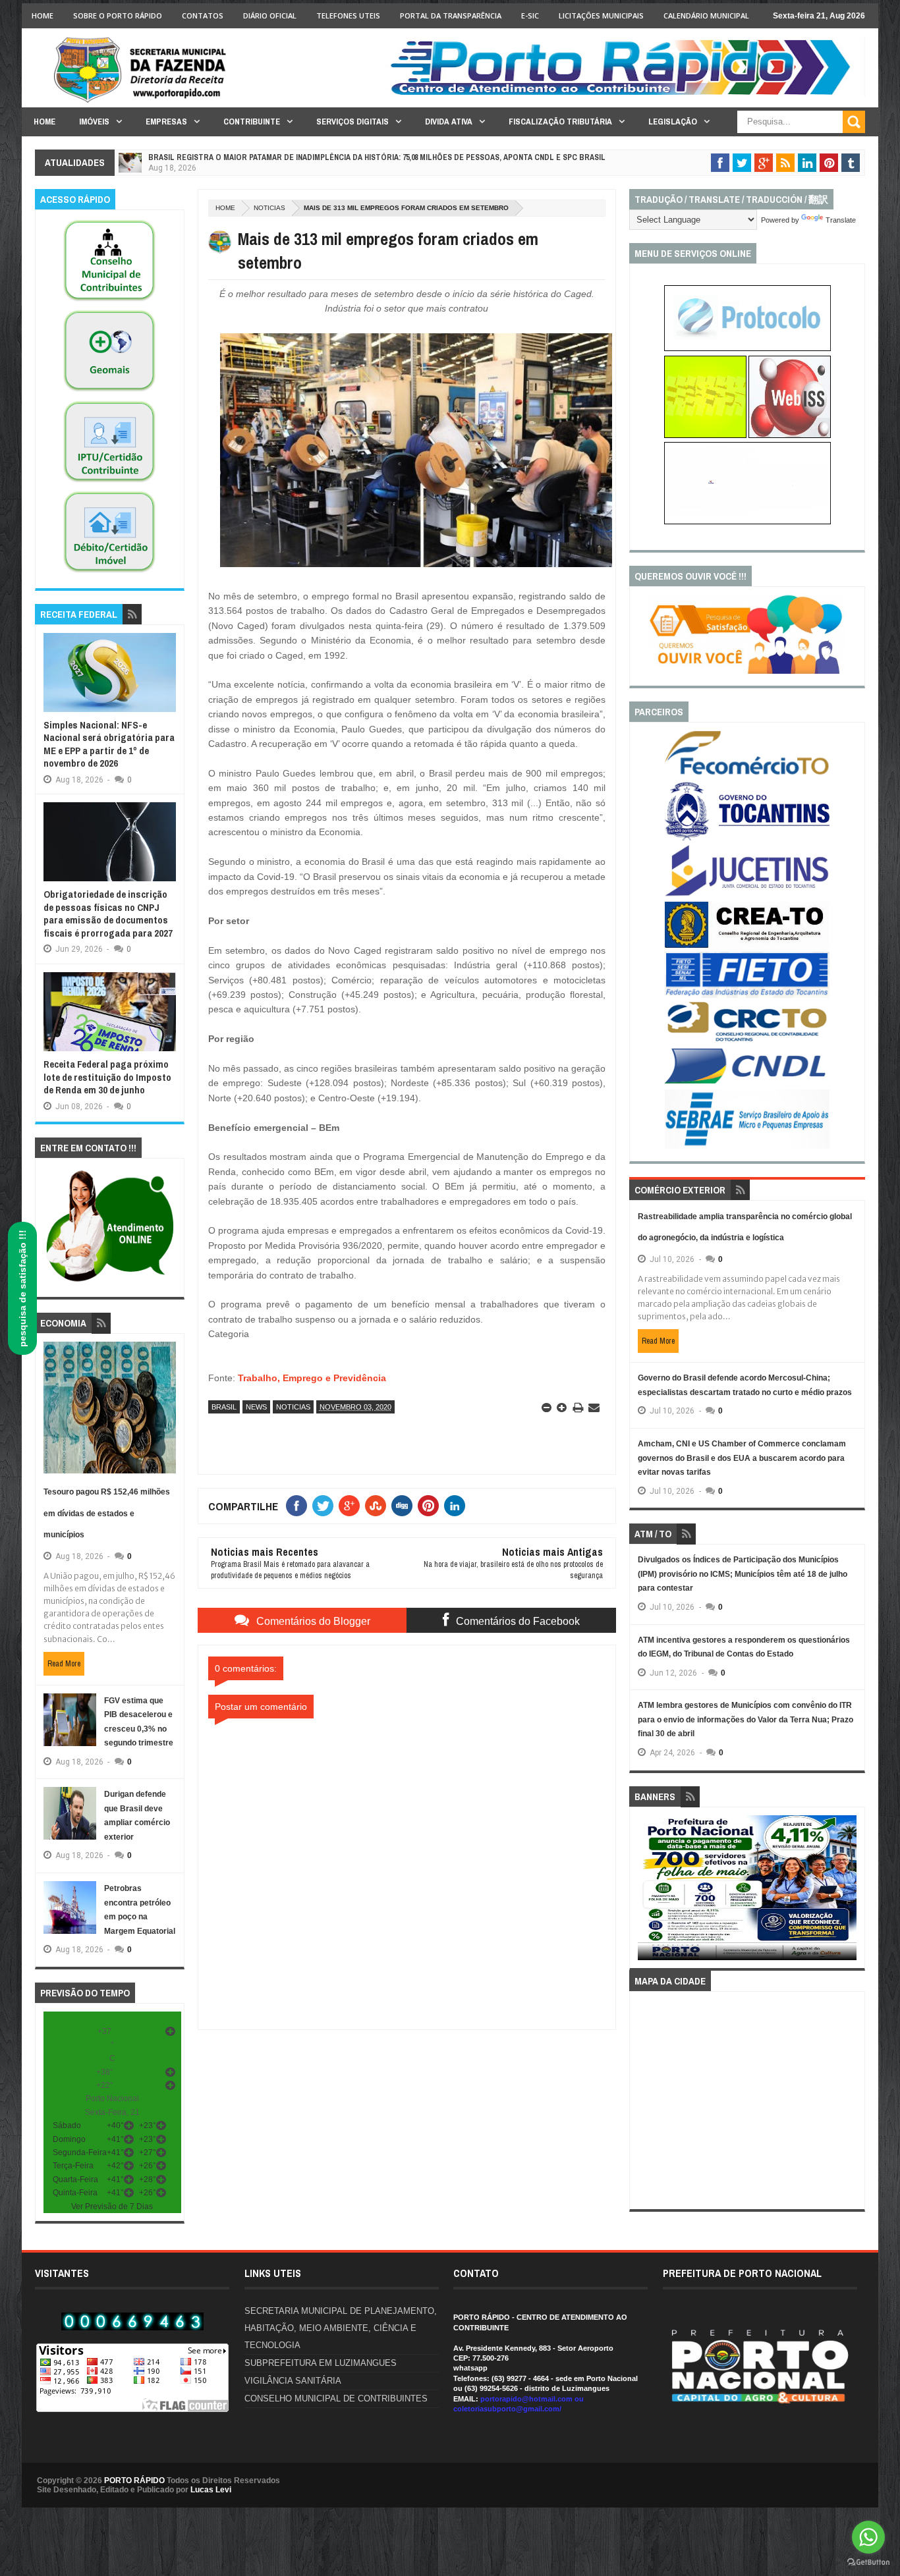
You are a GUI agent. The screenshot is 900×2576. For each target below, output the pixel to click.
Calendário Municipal (706, 15)
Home (42, 15)
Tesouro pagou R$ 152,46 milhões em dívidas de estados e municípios (107, 1513)
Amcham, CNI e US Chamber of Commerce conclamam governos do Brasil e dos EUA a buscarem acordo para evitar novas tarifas (742, 1458)
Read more (64, 1664)
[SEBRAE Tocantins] (747, 1146)
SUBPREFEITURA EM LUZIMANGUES (321, 2363)
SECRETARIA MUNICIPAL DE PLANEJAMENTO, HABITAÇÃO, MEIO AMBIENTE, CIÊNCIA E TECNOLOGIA (341, 2328)
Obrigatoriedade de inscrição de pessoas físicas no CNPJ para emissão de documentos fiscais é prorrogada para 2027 (108, 914)
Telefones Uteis (348, 15)
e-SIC (530, 15)
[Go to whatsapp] (868, 2537)
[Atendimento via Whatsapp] (110, 1282)
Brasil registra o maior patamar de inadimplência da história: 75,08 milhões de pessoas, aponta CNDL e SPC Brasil (377, 157)
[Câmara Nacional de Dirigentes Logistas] (747, 1083)
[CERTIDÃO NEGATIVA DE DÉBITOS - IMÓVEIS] (109, 573)
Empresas (166, 122)
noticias (269, 208)
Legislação (673, 122)
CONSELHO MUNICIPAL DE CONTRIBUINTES (336, 2398)
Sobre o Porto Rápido (118, 15)
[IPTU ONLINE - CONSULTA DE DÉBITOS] (705, 435)
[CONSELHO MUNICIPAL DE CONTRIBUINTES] (109, 302)
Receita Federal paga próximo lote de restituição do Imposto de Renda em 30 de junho (107, 1077)
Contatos (203, 15)
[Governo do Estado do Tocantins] (747, 838)
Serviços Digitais (352, 122)
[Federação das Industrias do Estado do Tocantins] (747, 995)
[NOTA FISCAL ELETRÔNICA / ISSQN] (790, 435)
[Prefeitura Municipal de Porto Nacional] (625, 94)
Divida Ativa (449, 122)
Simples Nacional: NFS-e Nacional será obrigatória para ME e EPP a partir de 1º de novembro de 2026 (109, 744)
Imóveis (94, 122)
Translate (841, 220)
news (256, 1407)
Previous (645, 1892)
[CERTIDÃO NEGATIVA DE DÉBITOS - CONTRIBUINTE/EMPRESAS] (109, 483)
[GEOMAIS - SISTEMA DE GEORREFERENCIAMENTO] (109, 392)
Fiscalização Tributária (560, 122)
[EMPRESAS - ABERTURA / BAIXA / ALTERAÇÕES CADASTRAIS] (747, 522)
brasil (224, 1407)
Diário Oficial (270, 15)
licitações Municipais (601, 15)
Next (850, 1892)
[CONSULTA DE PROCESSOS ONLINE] (747, 348)
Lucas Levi (211, 2490)
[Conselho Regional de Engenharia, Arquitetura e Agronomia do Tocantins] (747, 945)
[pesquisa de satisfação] (747, 671)
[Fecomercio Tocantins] (747, 774)
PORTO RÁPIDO (134, 2480)
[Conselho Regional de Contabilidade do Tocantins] (747, 1039)
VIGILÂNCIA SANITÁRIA (293, 2381)
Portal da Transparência (451, 15)
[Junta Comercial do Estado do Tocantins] (747, 894)
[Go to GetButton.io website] (868, 2562)
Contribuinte (252, 122)
